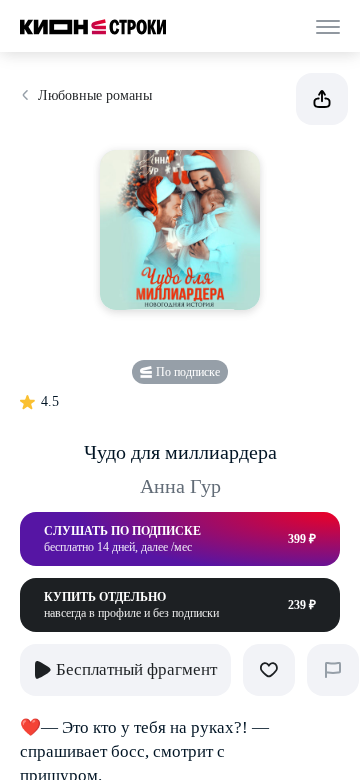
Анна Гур (180, 486)
